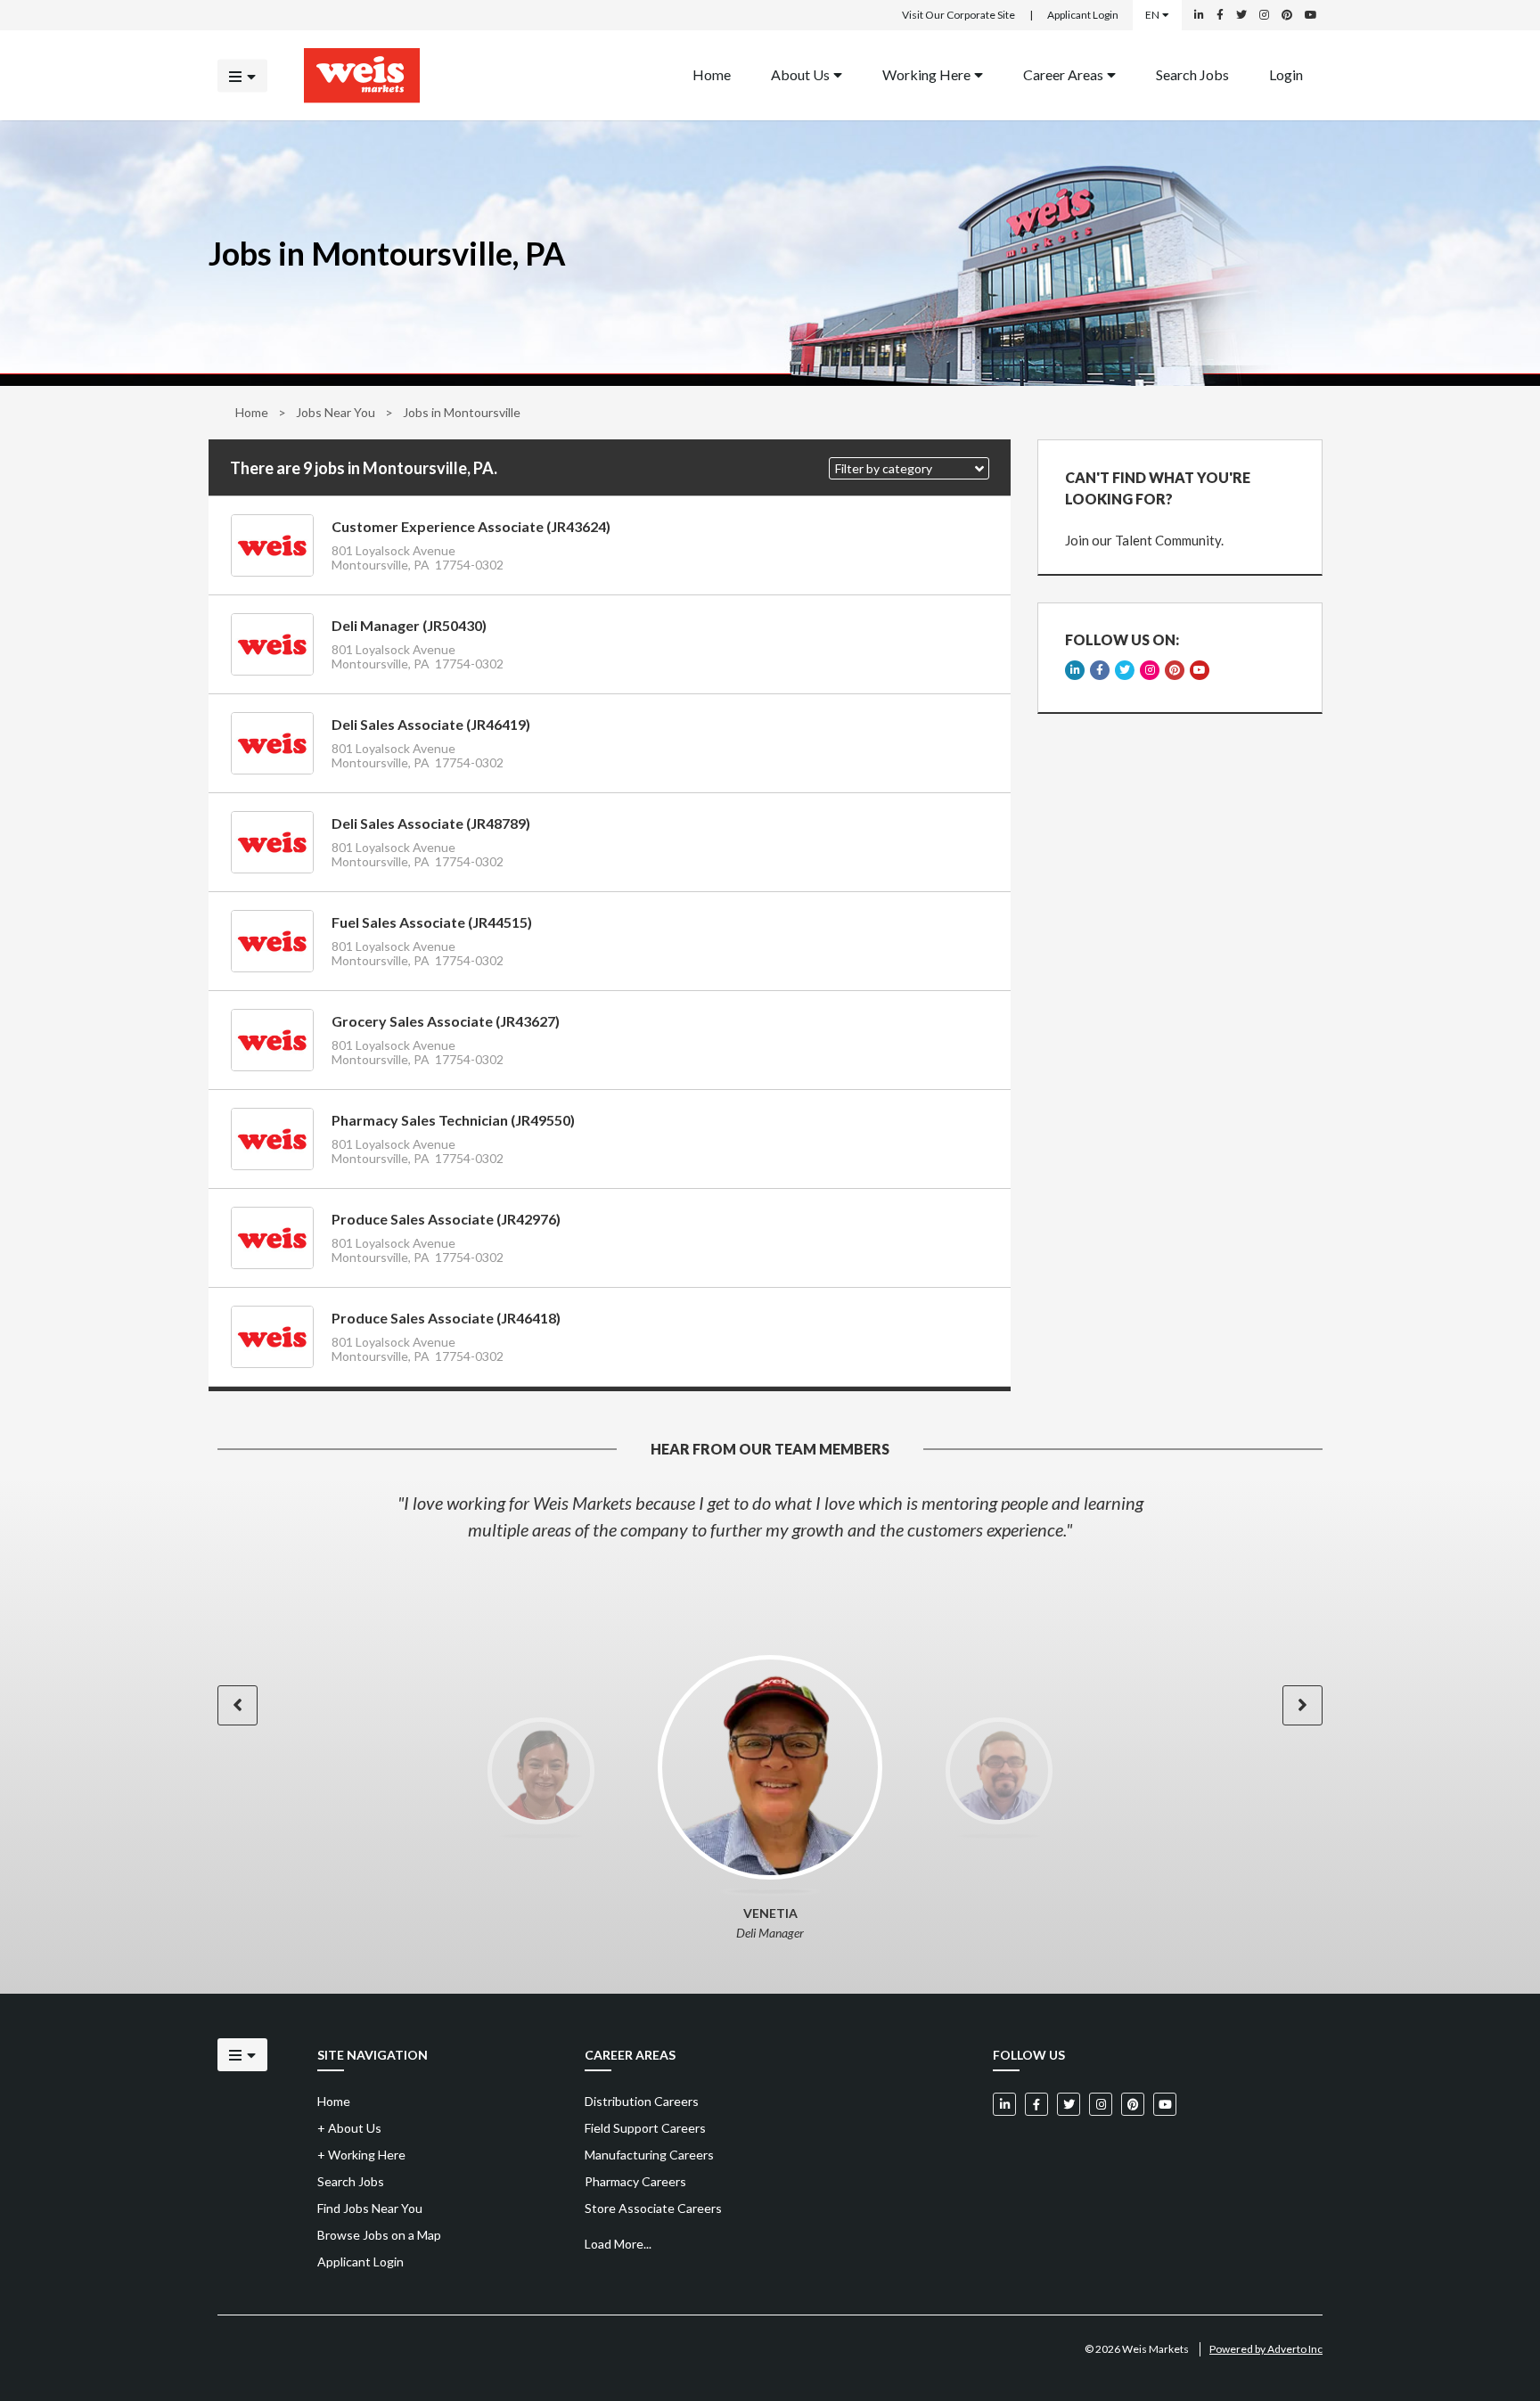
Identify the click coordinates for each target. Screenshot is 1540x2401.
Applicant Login (1083, 15)
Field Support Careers (645, 2128)
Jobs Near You (336, 412)
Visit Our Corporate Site (958, 15)
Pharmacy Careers (635, 2181)
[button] (909, 468)
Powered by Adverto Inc (1266, 2349)
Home (712, 74)
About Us (800, 74)
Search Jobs (1192, 74)
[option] (770, 1516)
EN (1152, 15)
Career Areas (1063, 74)
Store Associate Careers (653, 2208)
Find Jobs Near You (370, 2208)
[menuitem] (712, 75)
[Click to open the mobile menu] (242, 75)
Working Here (926, 74)
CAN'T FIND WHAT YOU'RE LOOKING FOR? (1158, 488)
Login (1286, 74)
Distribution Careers (642, 2101)
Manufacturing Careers (649, 2155)
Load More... (618, 2244)
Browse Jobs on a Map (379, 2235)
